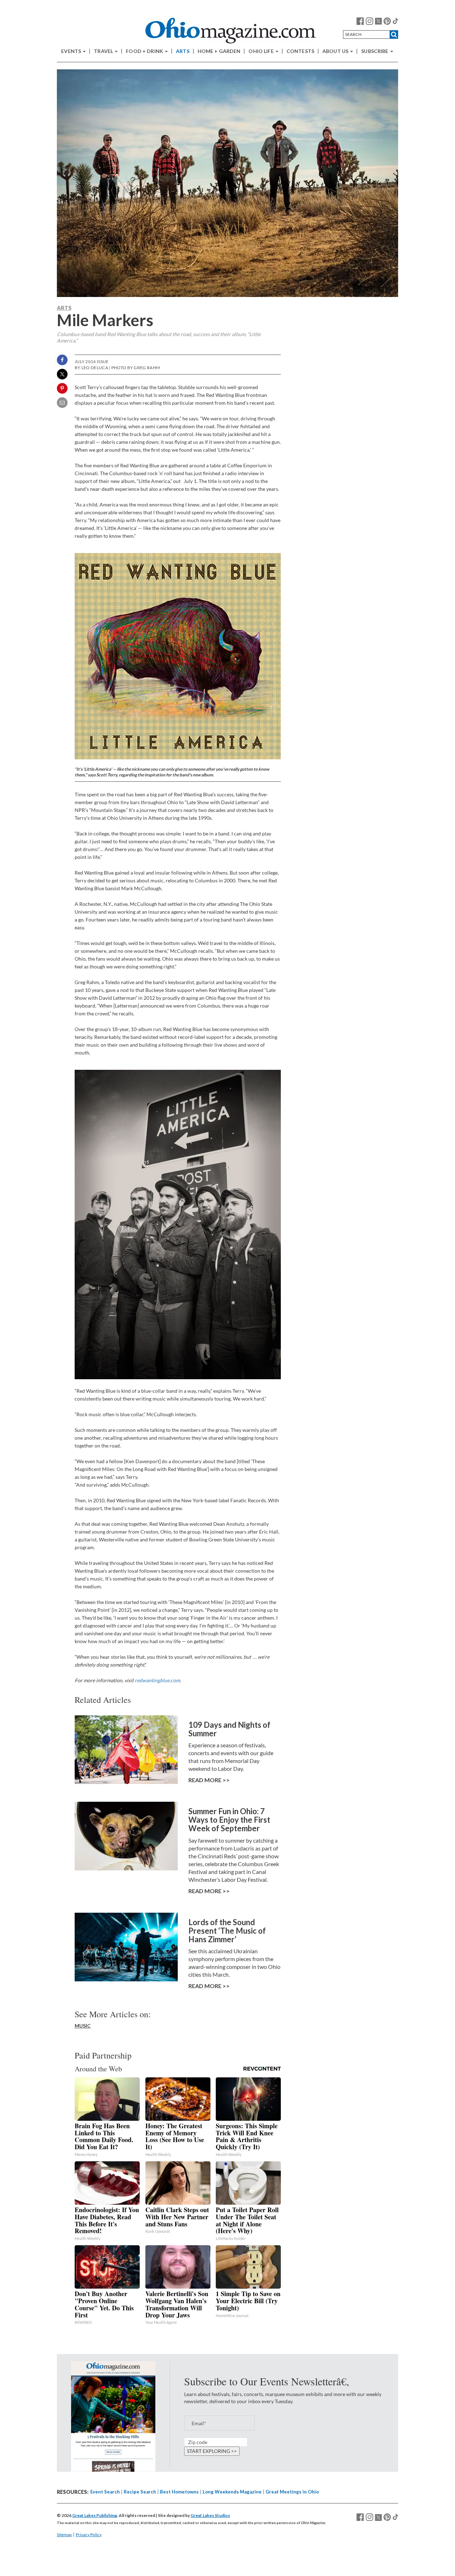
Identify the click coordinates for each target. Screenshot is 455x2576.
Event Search (105, 2492)
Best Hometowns (179, 2492)
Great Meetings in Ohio (292, 2492)
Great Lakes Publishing (95, 2515)
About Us (336, 51)
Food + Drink (145, 51)
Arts (183, 51)
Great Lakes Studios (210, 2515)
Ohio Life (261, 51)
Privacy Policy (89, 2535)
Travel (104, 51)
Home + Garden (219, 51)
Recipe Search (140, 2492)
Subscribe (375, 51)
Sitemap (64, 2535)
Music (83, 2026)
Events (72, 51)
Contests (300, 51)
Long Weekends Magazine (232, 2492)
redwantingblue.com (157, 1680)
